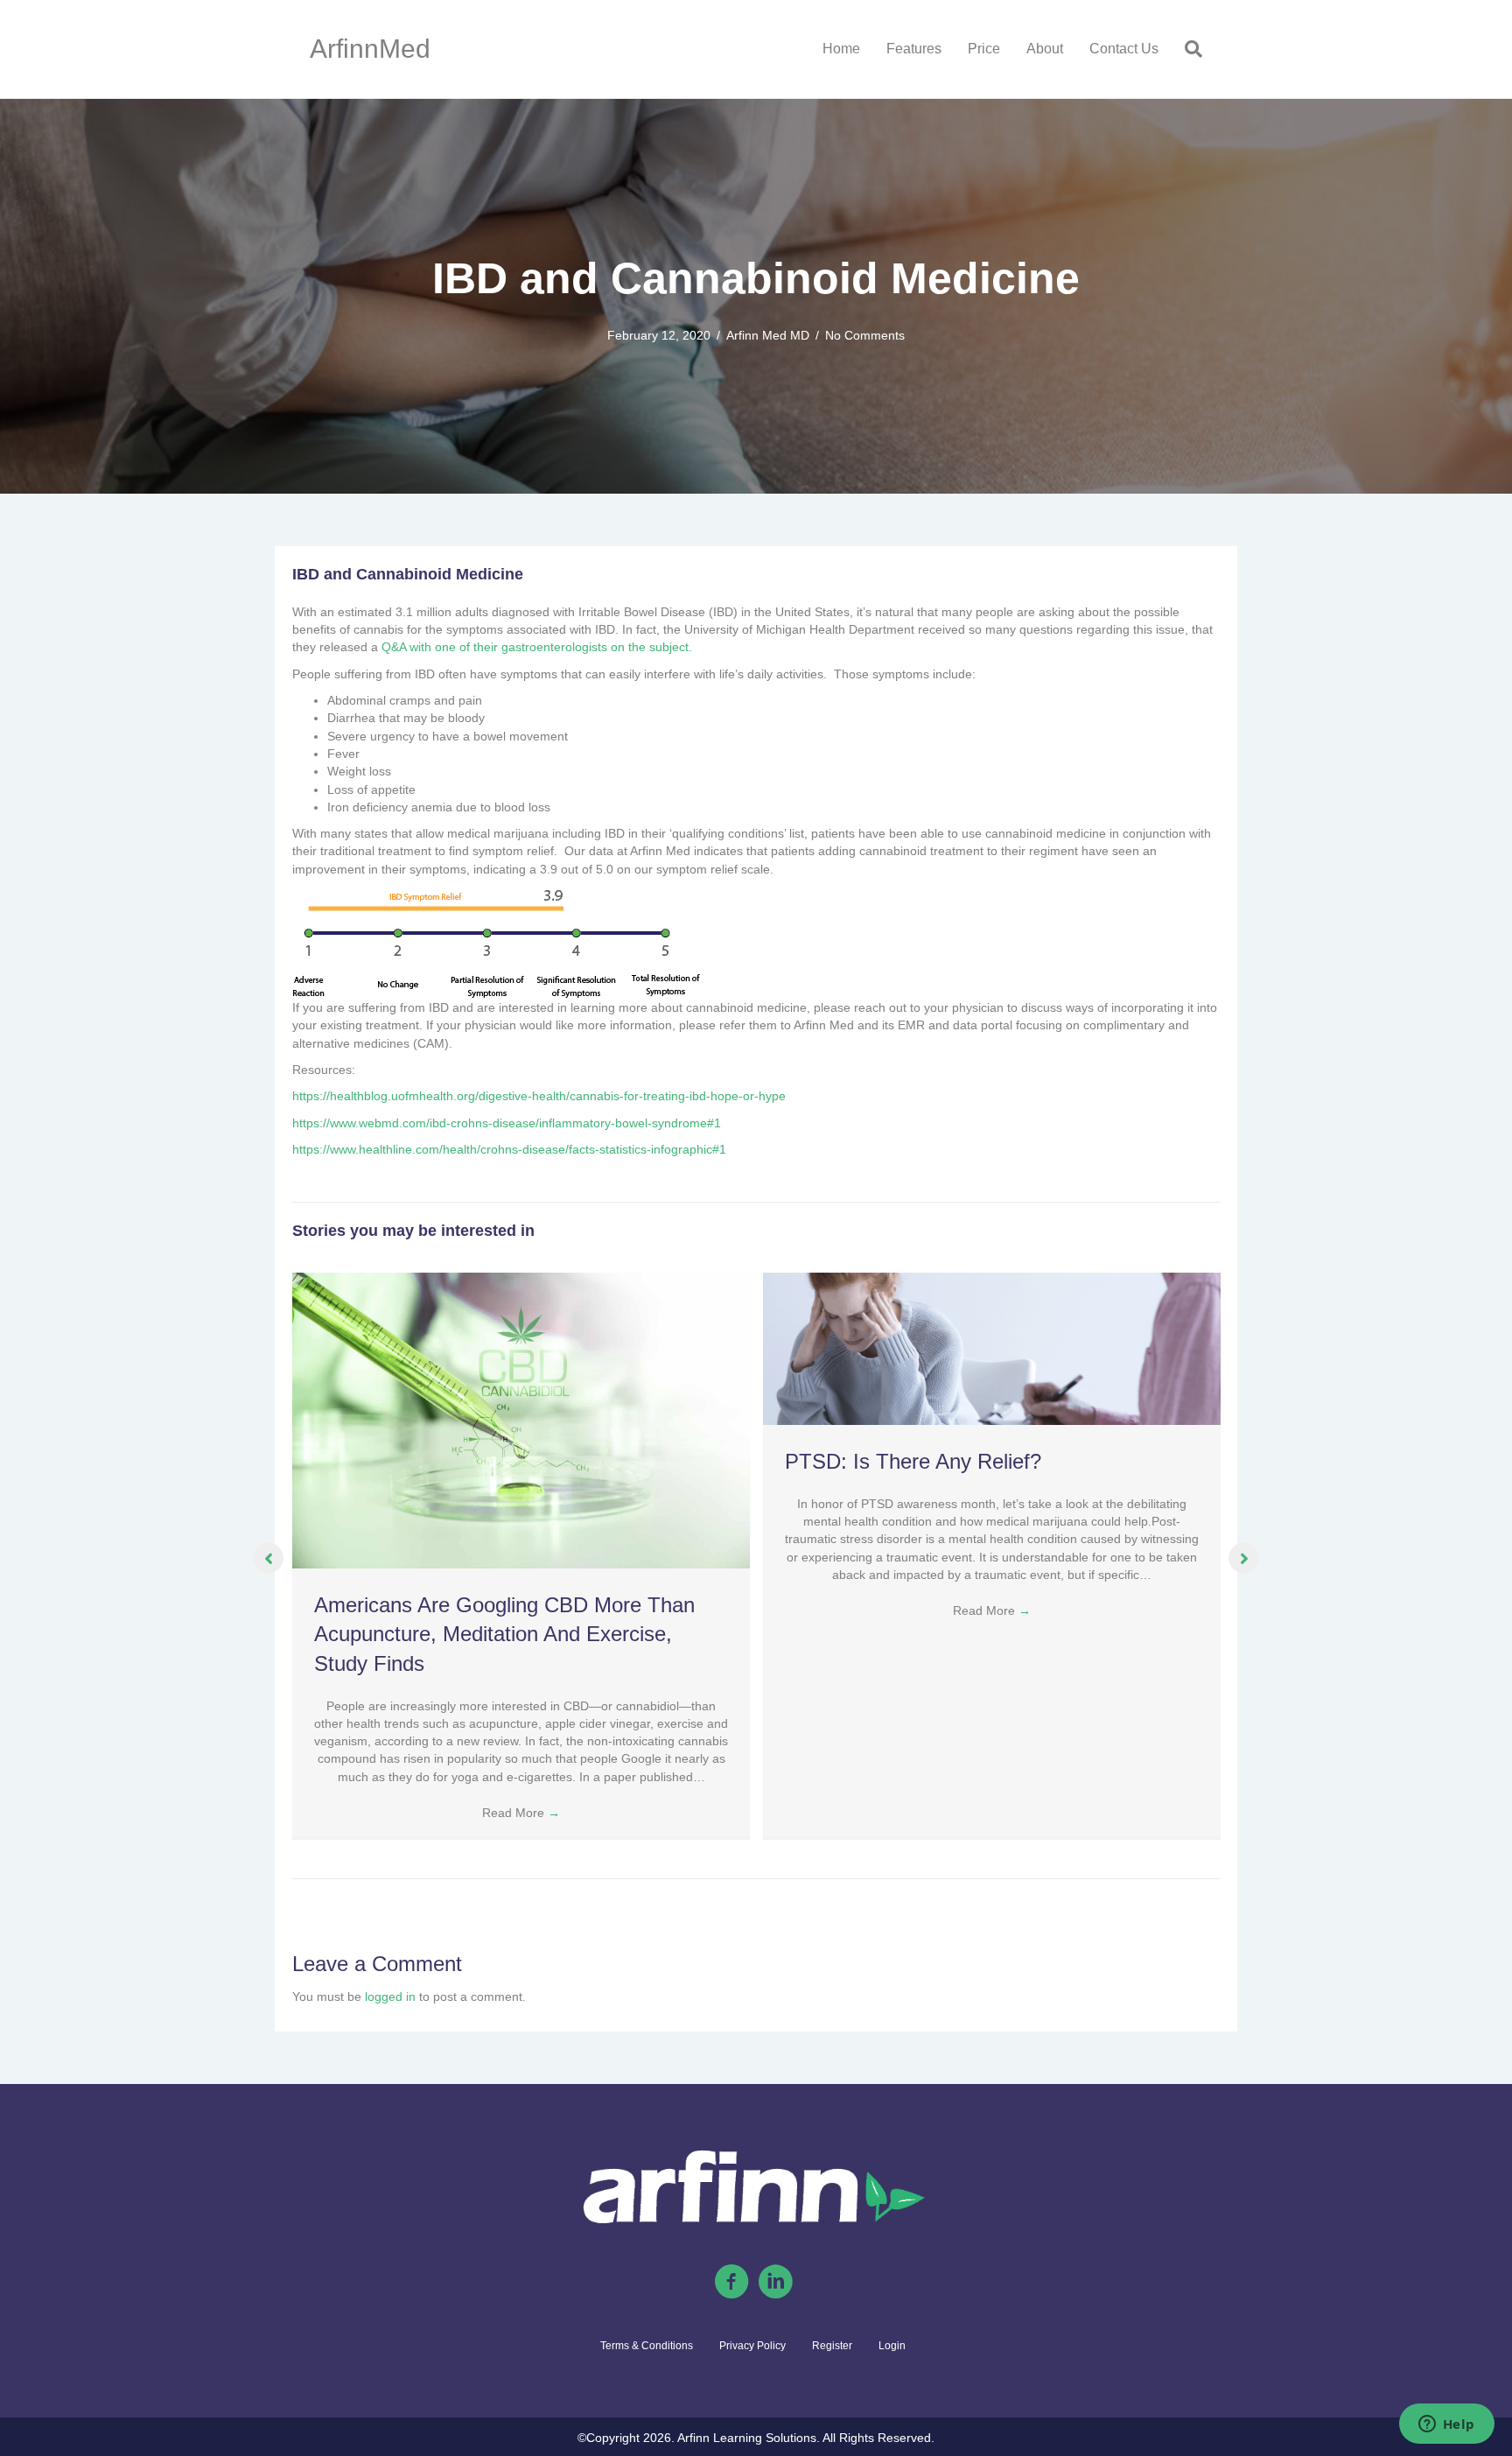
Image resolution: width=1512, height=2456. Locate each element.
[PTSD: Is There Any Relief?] (992, 1348)
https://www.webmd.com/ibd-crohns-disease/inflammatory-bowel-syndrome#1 (507, 1123)
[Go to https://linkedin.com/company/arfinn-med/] (775, 2283)
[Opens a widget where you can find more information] (1446, 2425)
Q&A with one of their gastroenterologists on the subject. (537, 647)
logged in (390, 1996)
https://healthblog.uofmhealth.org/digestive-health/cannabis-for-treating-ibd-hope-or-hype (539, 1096)
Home (841, 49)
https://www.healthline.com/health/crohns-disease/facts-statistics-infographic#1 (509, 1149)
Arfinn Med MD (768, 335)
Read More (521, 1813)
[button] (268, 1558)
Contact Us (1124, 49)
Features (914, 49)
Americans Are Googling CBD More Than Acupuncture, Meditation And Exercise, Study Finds (504, 1634)
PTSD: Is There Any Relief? (913, 1461)
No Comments (865, 335)
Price (984, 49)
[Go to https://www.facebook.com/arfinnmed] (731, 2283)
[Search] (1187, 49)
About (1045, 49)
